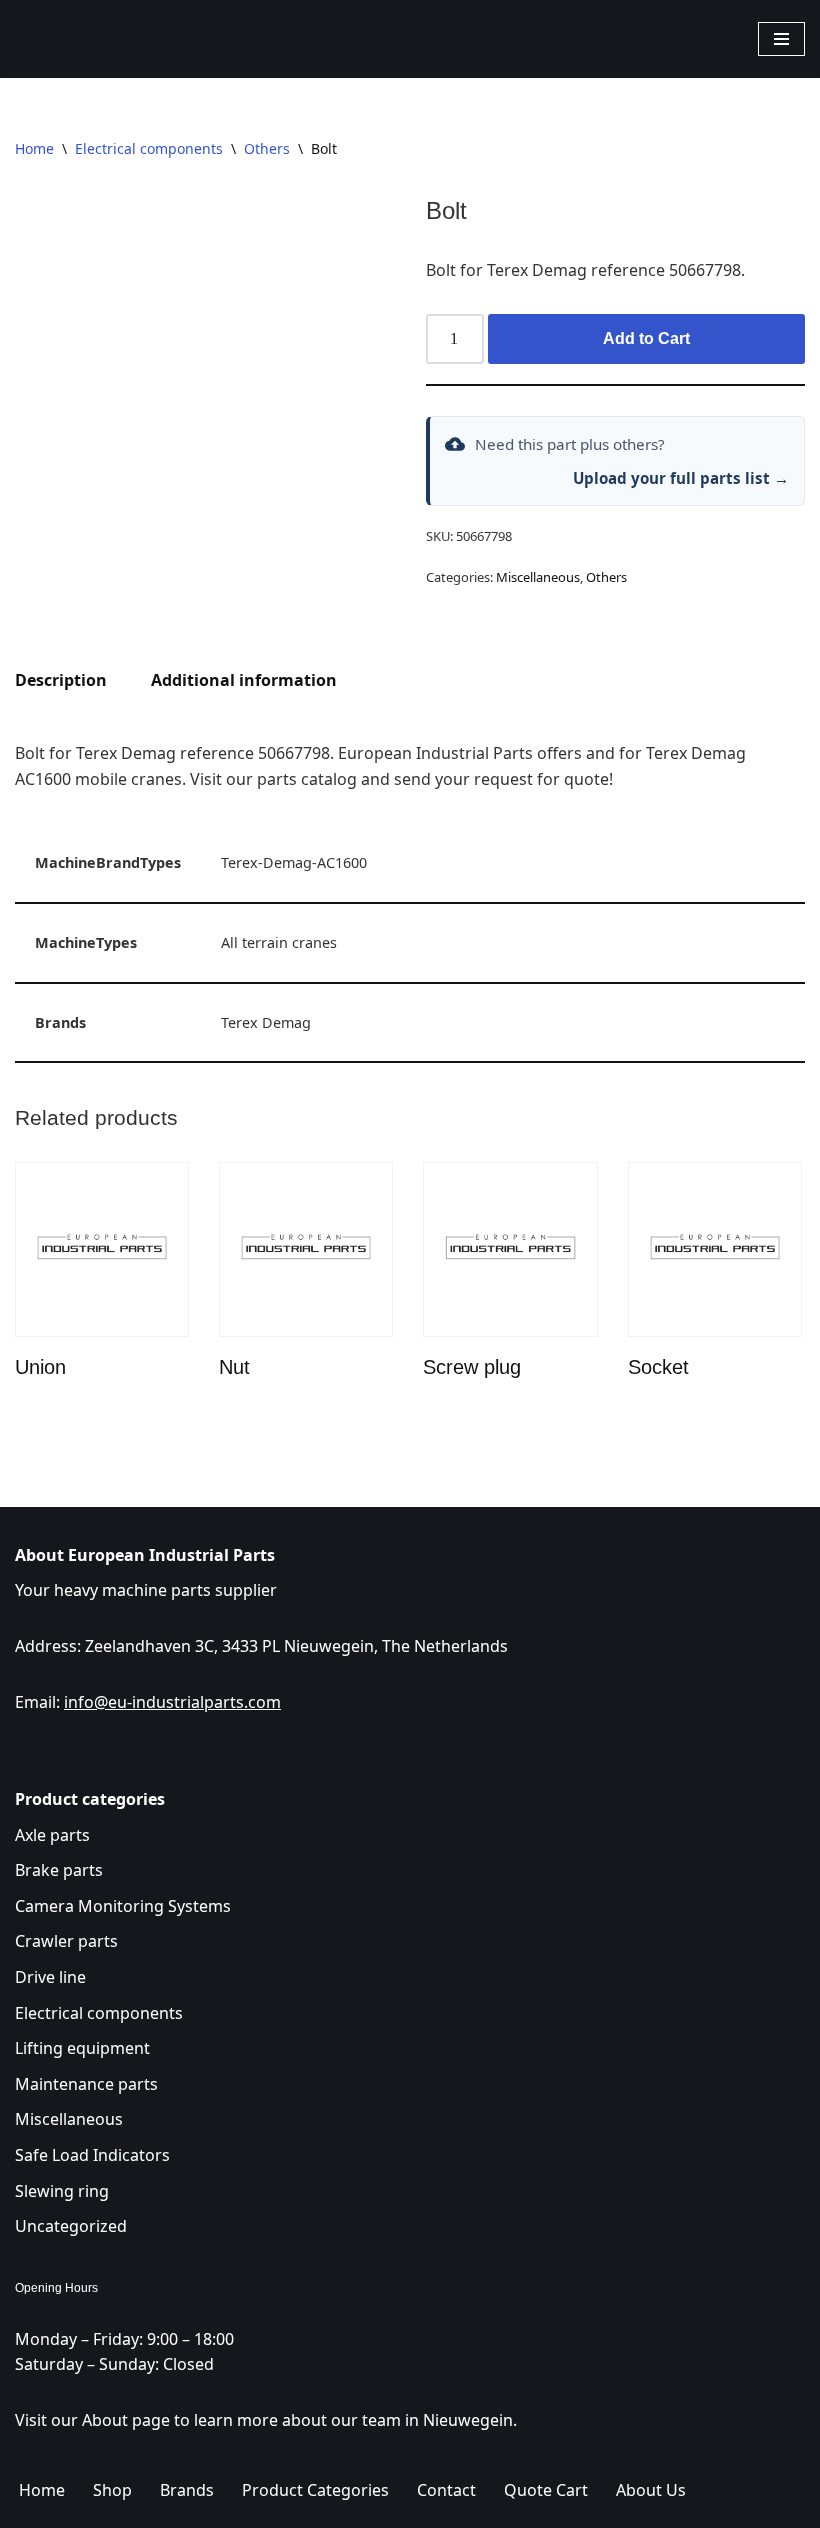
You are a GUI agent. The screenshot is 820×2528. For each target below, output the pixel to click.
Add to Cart (646, 338)
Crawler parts (66, 1941)
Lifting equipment (82, 2048)
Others (267, 148)
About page (126, 2420)
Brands (187, 2490)
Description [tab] (61, 680)
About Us (651, 2490)
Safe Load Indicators (92, 2155)
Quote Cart (546, 2490)
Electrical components (149, 148)
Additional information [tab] (244, 680)
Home (34, 148)
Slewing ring (62, 2191)
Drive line (50, 1977)
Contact (446, 2490)
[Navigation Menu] (781, 39)
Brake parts (59, 1870)
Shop (112, 2490)
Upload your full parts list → (681, 478)
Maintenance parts (86, 2084)
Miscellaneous (538, 577)
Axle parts (52, 1835)
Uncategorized (71, 2226)
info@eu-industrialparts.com (172, 1702)
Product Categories (315, 2490)
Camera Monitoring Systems (123, 1906)
